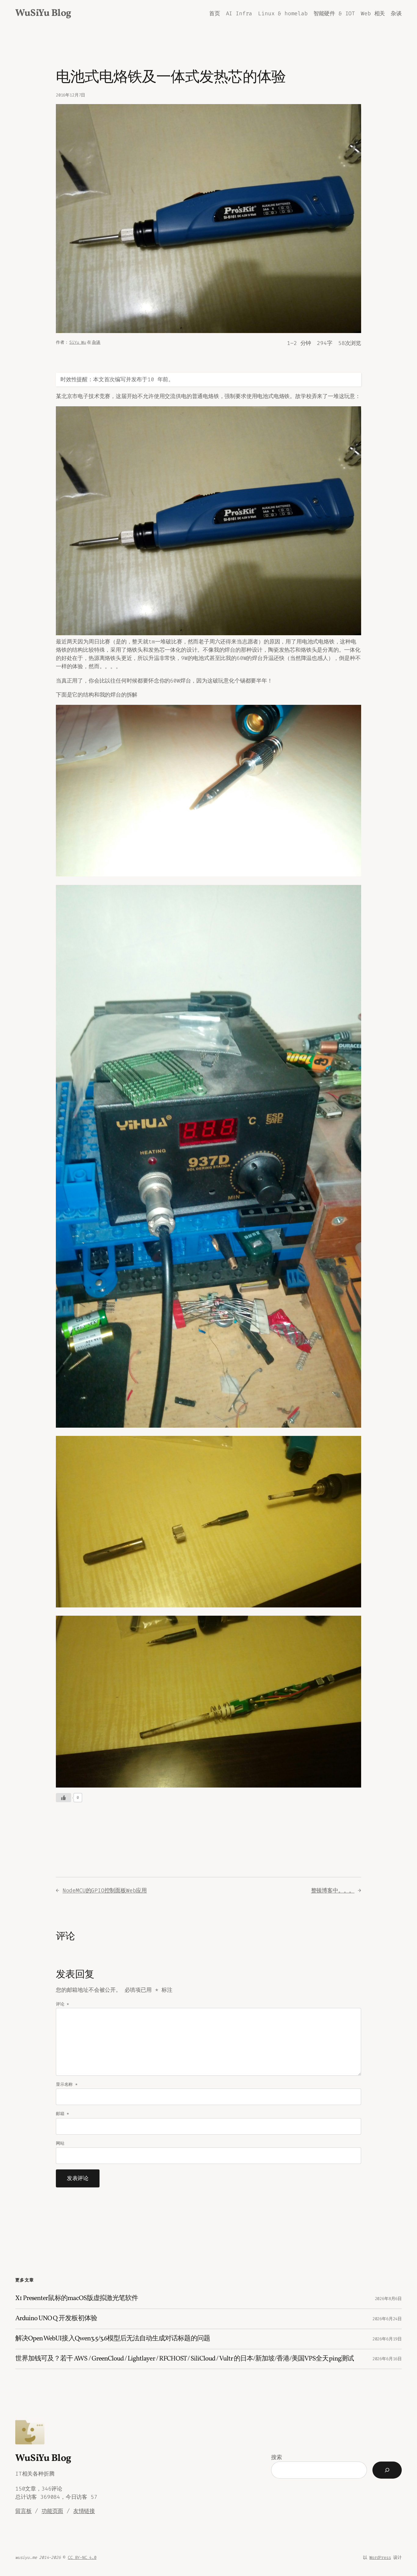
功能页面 (52, 2511)
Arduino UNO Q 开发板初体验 (56, 2319)
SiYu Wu (78, 342)
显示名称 (67, 2084)
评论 (62, 2004)
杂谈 (96, 342)
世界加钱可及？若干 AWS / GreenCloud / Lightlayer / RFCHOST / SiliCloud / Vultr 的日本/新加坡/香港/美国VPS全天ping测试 (185, 2359)
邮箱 (62, 2114)
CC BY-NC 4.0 (82, 2558)
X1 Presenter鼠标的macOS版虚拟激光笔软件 (77, 2299)
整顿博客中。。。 (333, 1890)
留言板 (23, 2511)
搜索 (277, 2457)
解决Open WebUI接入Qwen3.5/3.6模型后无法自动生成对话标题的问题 (113, 2339)
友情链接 (84, 2511)
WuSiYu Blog (43, 13)
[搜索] (387, 2470)
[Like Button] (63, 1798)
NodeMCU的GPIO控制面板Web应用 (105, 1890)
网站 (60, 2143)
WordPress (380, 2558)
